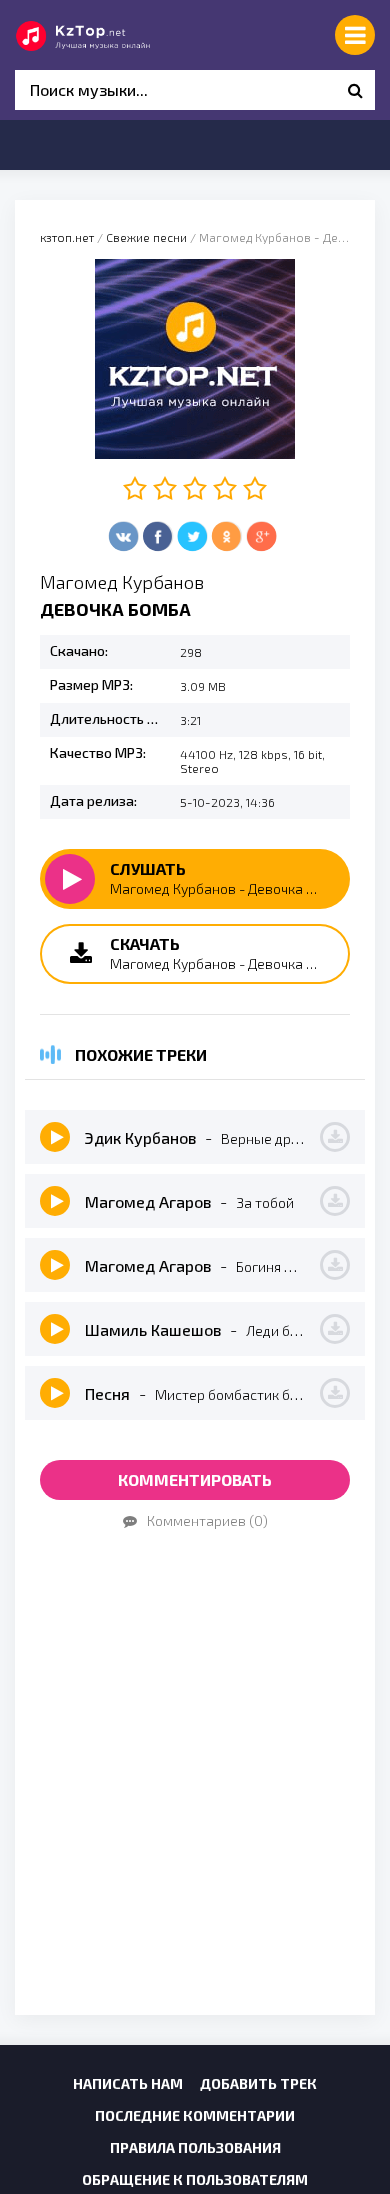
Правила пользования (195, 2147)
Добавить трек (258, 2083)
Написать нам (128, 2083)
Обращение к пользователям (195, 2179)
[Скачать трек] (335, 1137)
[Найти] (355, 90)
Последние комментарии (195, 2115)
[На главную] (105, 35)
